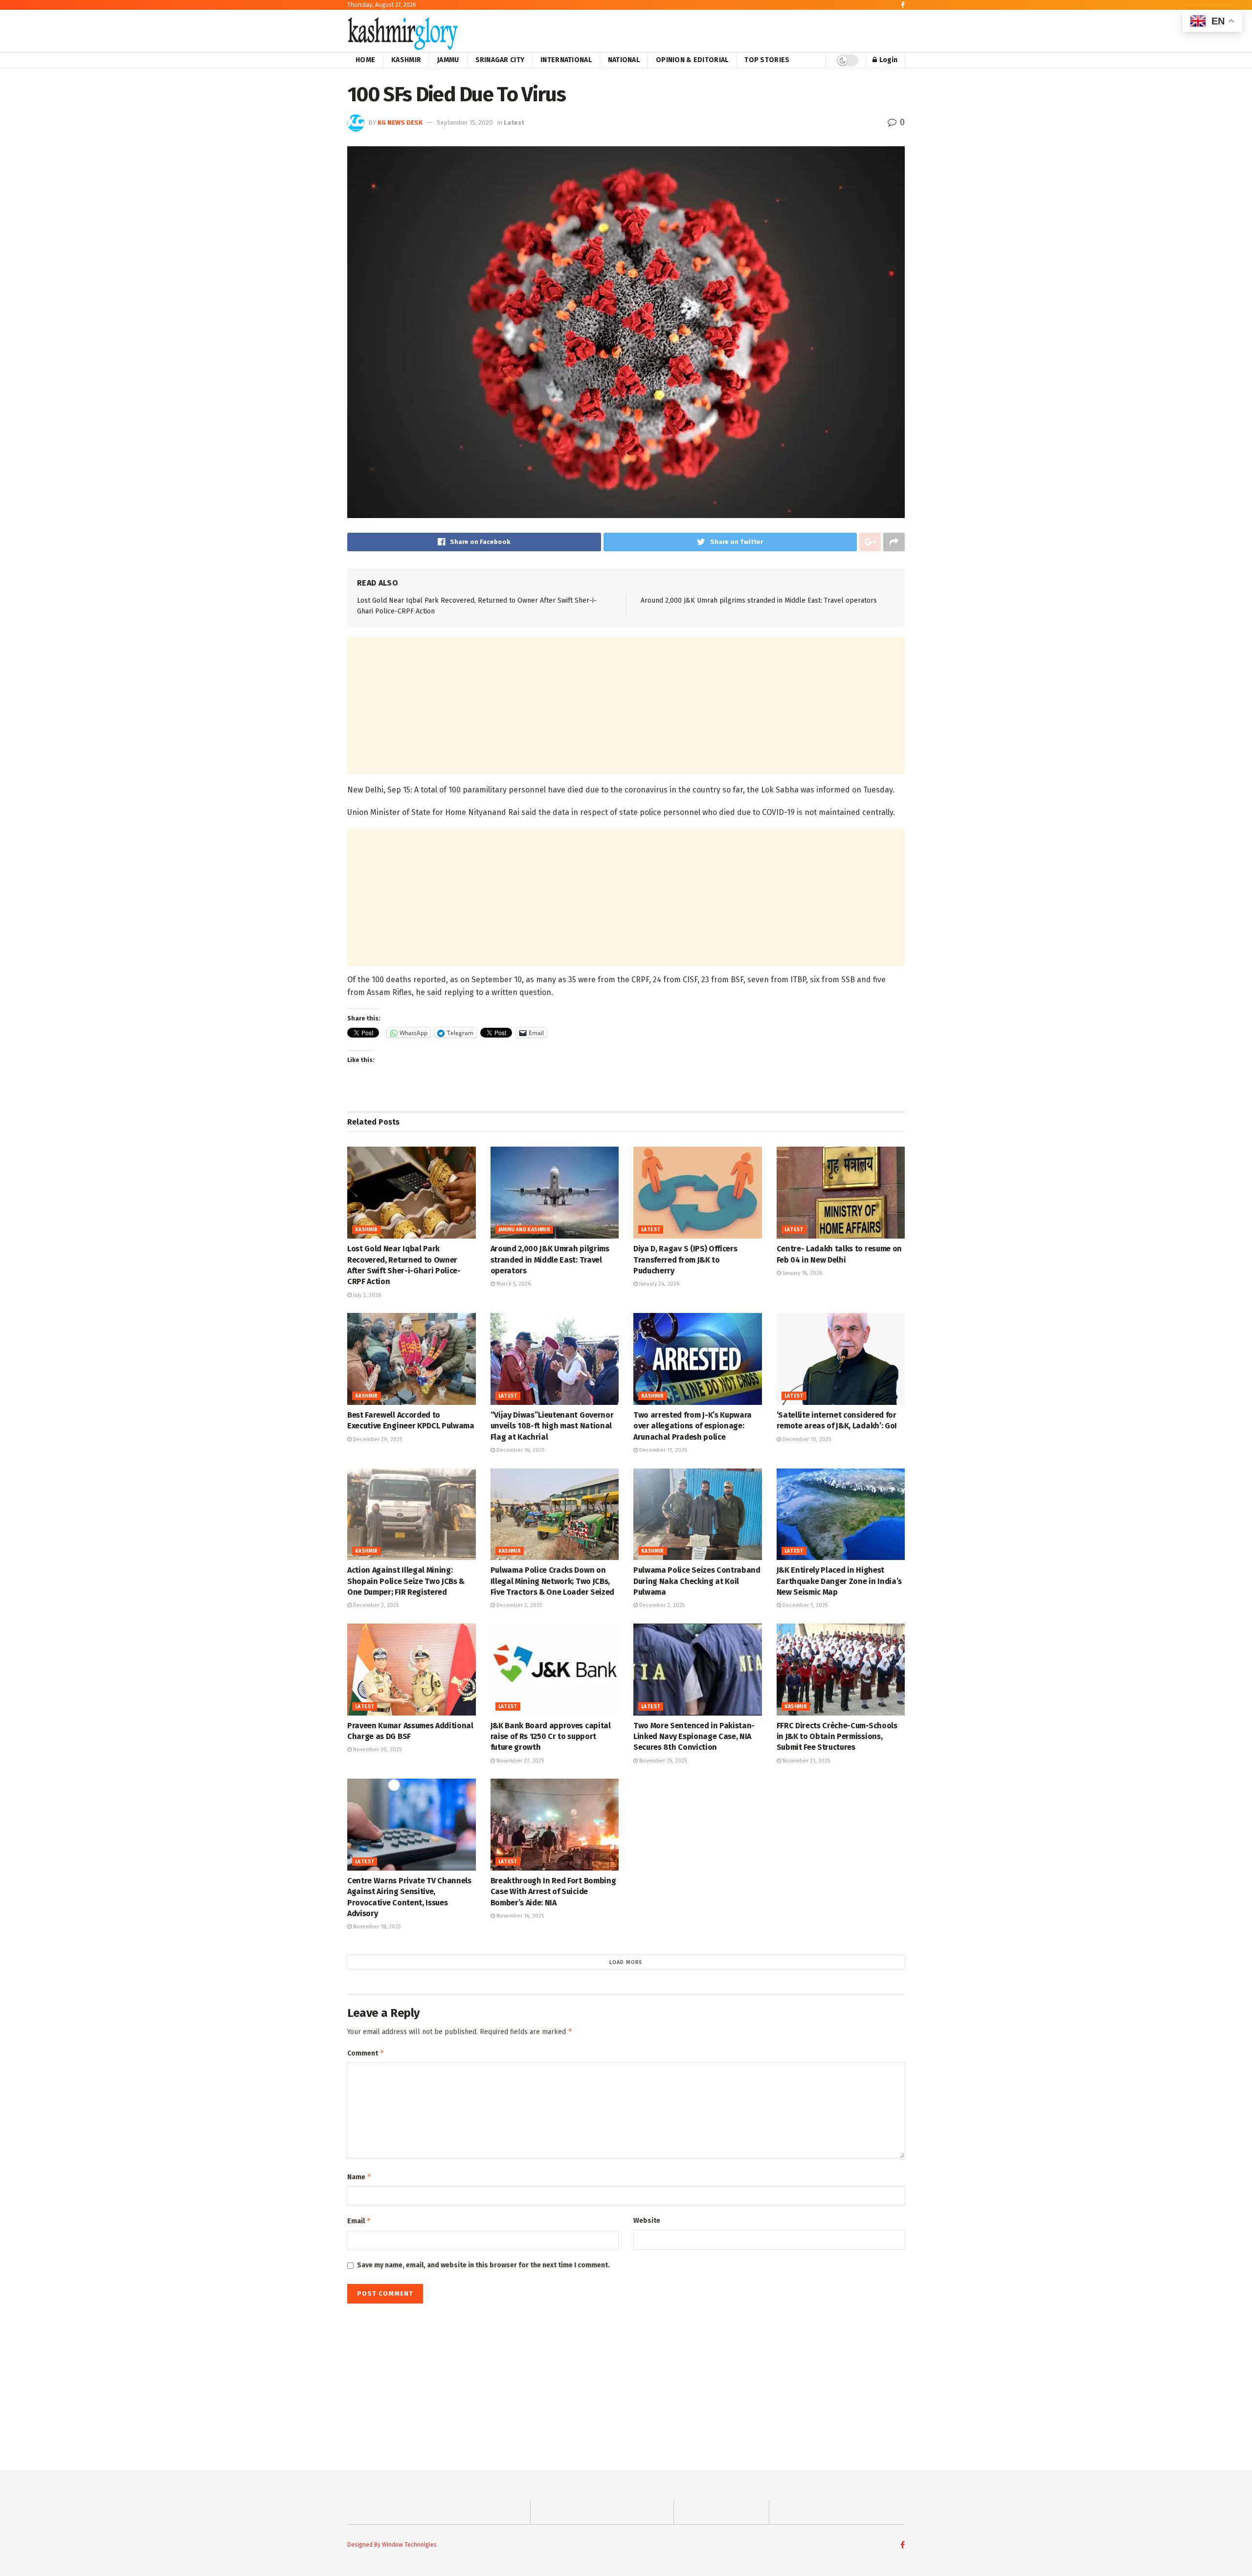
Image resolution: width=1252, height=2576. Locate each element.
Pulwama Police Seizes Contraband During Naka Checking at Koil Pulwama (697, 1581)
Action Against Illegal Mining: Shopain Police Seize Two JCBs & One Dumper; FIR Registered (406, 1581)
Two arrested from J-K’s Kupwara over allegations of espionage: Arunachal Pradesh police (693, 1426)
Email (359, 2221)
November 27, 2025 (519, 1761)
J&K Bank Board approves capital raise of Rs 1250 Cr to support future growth (551, 1737)
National (624, 60)
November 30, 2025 (377, 1750)
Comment (366, 2053)
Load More (626, 1962)
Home (365, 60)
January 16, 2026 (802, 1273)
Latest (514, 123)
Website (647, 2221)
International (566, 60)
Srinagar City (500, 60)
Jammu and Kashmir (525, 1230)
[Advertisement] (626, 705)
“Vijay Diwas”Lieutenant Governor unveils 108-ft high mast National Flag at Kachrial (552, 1426)
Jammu (448, 60)
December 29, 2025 (377, 1439)
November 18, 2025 (376, 1927)
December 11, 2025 (662, 1450)
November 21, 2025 (805, 1761)
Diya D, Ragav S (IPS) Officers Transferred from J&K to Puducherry (685, 1260)
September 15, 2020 (465, 123)
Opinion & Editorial (692, 60)
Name (359, 2177)
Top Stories (767, 60)
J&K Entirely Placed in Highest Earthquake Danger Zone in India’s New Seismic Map (839, 1581)
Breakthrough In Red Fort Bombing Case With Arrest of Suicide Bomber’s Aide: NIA (553, 1892)
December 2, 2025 (375, 1605)
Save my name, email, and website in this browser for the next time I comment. (483, 2265)
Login (888, 60)
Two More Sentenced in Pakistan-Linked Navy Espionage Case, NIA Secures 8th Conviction (694, 1737)
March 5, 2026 (513, 1284)
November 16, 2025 (519, 1916)
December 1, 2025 (804, 1605)
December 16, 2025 (520, 1450)
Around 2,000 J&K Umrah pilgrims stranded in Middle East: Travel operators (759, 600)
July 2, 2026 (366, 1295)
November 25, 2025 (662, 1761)
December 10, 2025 (806, 1439)
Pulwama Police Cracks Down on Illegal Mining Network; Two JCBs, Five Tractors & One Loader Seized (552, 1581)
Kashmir (406, 60)
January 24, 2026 (659, 1284)
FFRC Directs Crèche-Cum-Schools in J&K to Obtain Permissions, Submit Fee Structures (837, 1737)
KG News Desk (400, 123)
